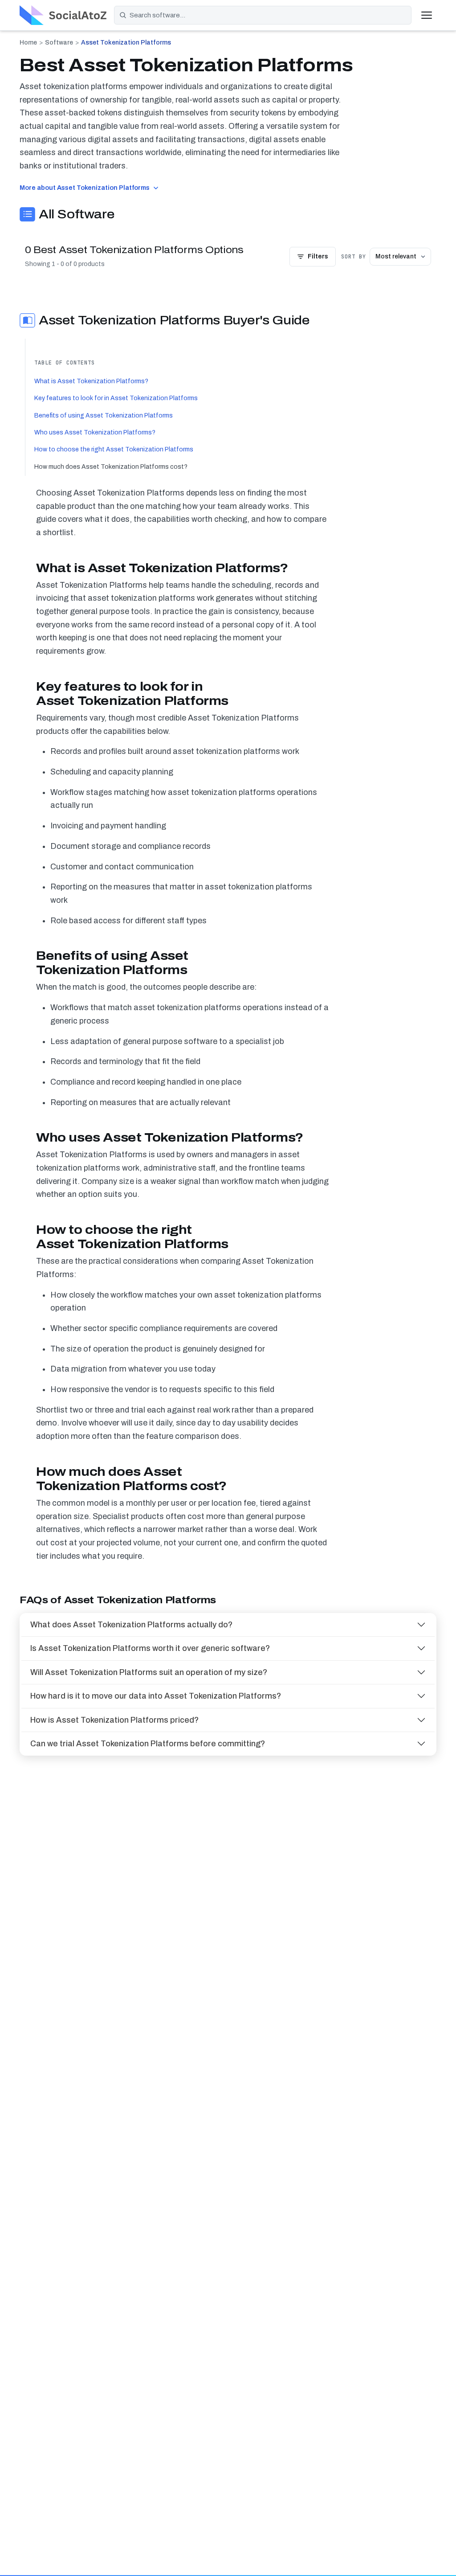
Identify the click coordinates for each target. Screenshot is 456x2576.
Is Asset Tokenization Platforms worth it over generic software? (150, 1648)
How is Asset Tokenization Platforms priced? (114, 1720)
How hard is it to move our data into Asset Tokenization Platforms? (156, 1696)
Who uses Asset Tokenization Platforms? (95, 432)
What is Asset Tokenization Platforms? (91, 381)
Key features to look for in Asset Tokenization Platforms (116, 398)
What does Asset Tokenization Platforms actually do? (131, 1625)
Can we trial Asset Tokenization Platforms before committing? (148, 1744)
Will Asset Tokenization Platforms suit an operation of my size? (149, 1672)
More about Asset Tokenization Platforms (85, 188)
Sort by (354, 257)
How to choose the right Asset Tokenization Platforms (114, 449)
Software (59, 43)
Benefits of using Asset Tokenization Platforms (104, 416)
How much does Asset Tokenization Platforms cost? (111, 467)
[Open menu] (427, 15)
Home (28, 43)
